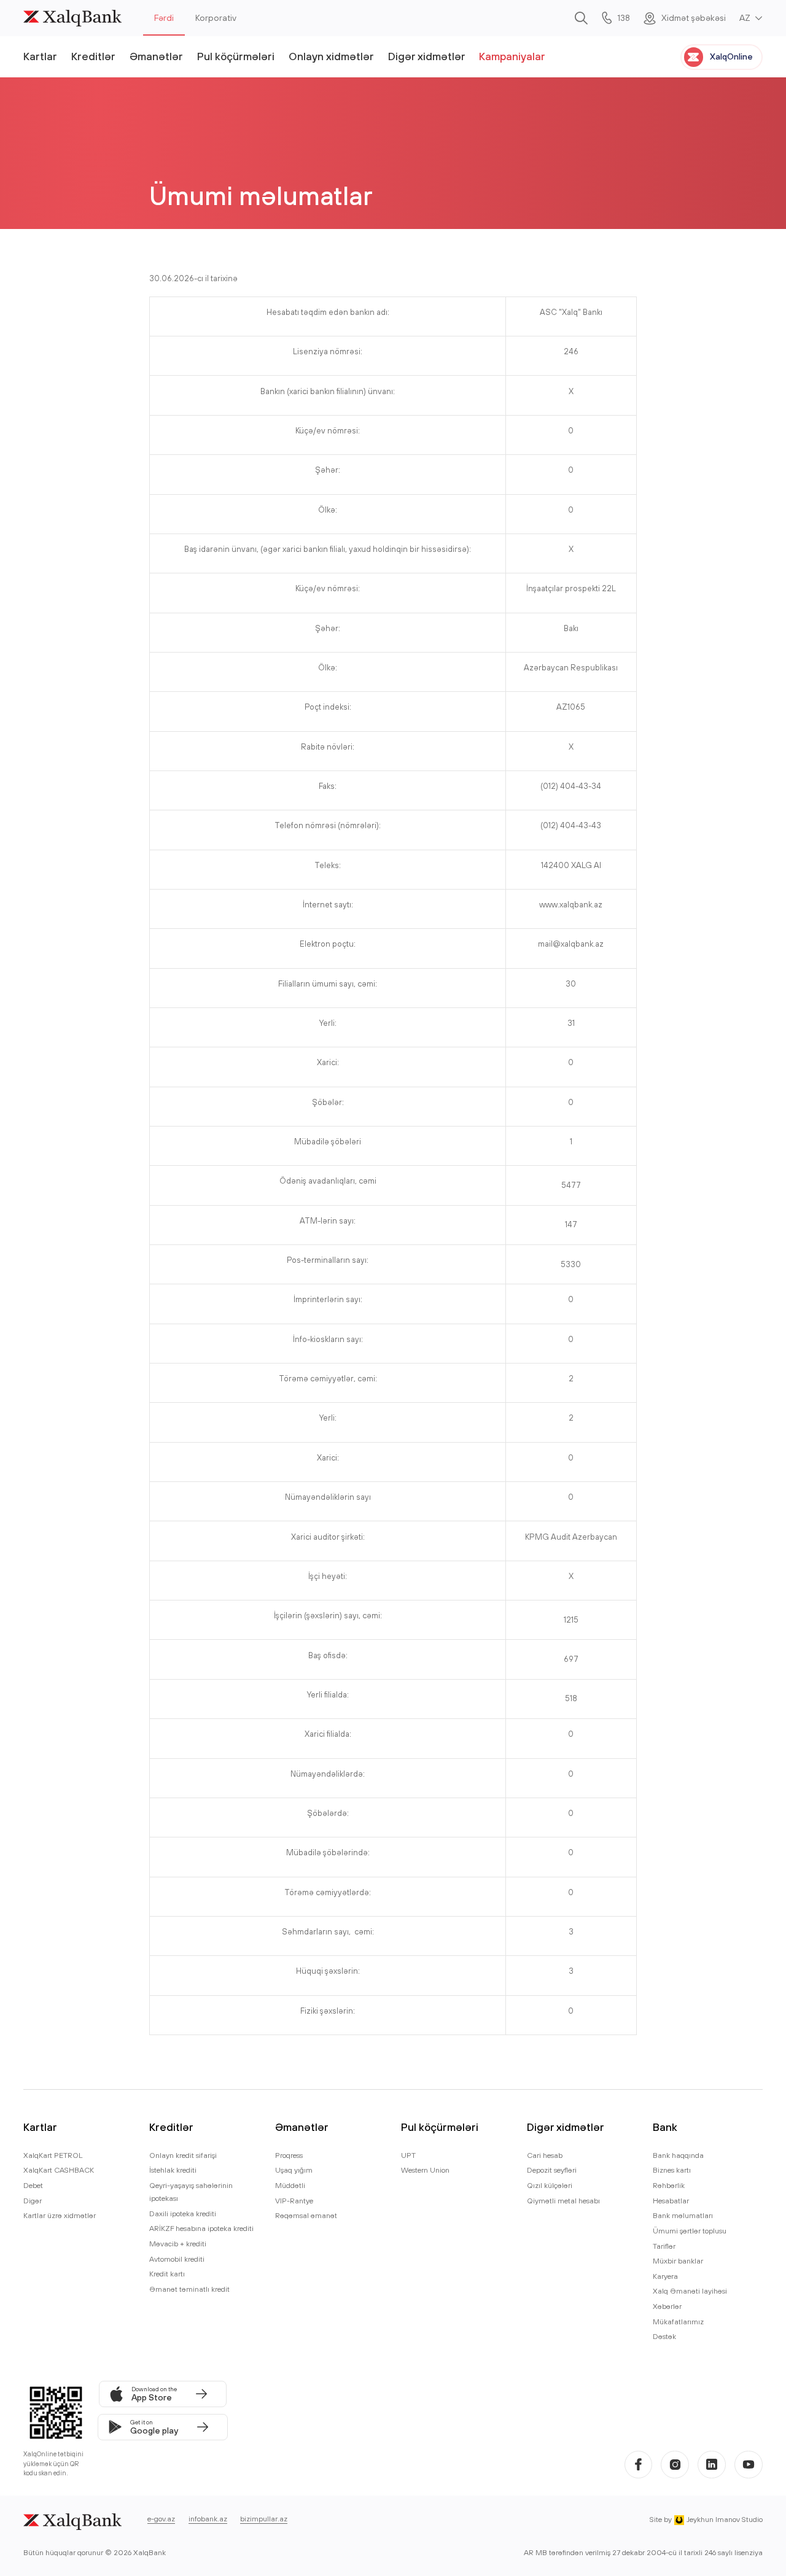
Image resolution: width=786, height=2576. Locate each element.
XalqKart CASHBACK (59, 2170)
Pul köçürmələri (236, 56)
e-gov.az (161, 2519)
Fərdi (164, 18)
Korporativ (216, 18)
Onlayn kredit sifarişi (183, 2155)
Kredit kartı (167, 2274)
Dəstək (664, 2336)
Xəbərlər (667, 2306)
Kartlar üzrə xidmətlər (60, 2215)
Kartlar (40, 56)
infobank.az (208, 2519)
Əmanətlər (156, 56)
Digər (33, 2201)
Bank (665, 2127)
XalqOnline (731, 56)
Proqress (289, 2155)
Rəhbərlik (669, 2185)
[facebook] (639, 2465)
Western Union (425, 2170)
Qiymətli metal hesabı (563, 2201)
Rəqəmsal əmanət (306, 2215)
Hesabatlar (671, 2201)
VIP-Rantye (294, 2201)
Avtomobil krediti (177, 2259)
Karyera (665, 2276)
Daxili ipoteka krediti (183, 2213)
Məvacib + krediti (178, 2244)
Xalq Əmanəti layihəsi (690, 2291)
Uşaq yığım (294, 2170)
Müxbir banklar (678, 2261)
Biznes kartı (672, 2170)
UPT (408, 2155)
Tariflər (664, 2246)
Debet (33, 2185)
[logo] (72, 18)
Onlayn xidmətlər (331, 56)
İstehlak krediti (173, 2170)
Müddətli (290, 2185)
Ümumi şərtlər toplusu (690, 2231)
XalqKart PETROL (53, 2155)
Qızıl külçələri (550, 2185)
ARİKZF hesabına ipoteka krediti (201, 2228)
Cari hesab (545, 2155)
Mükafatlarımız (678, 2322)
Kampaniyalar (512, 56)
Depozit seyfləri (552, 2170)
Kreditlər (93, 56)
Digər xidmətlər (427, 56)
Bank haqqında (678, 2155)
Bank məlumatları (683, 2215)
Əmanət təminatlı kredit (189, 2289)
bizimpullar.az (264, 2519)
